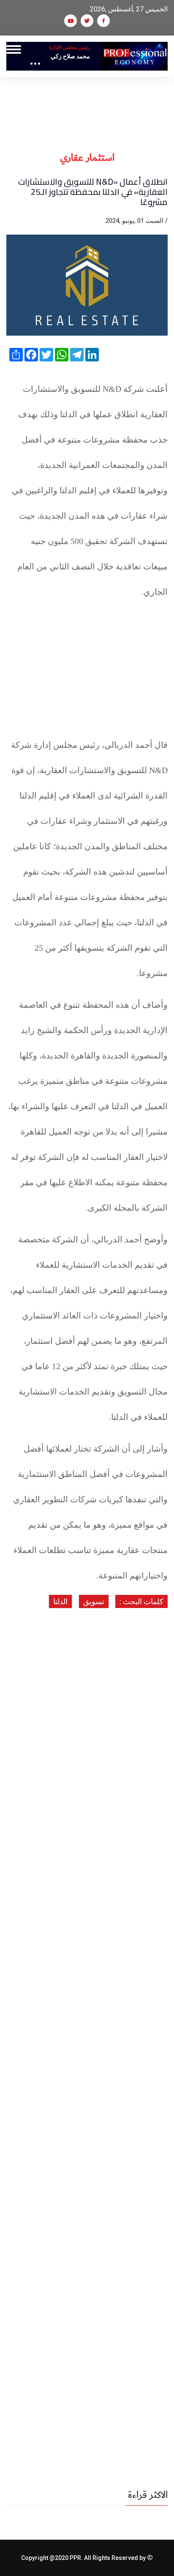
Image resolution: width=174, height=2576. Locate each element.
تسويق (94, 1601)
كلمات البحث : (141, 1601)
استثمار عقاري (87, 158)
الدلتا (60, 1601)
